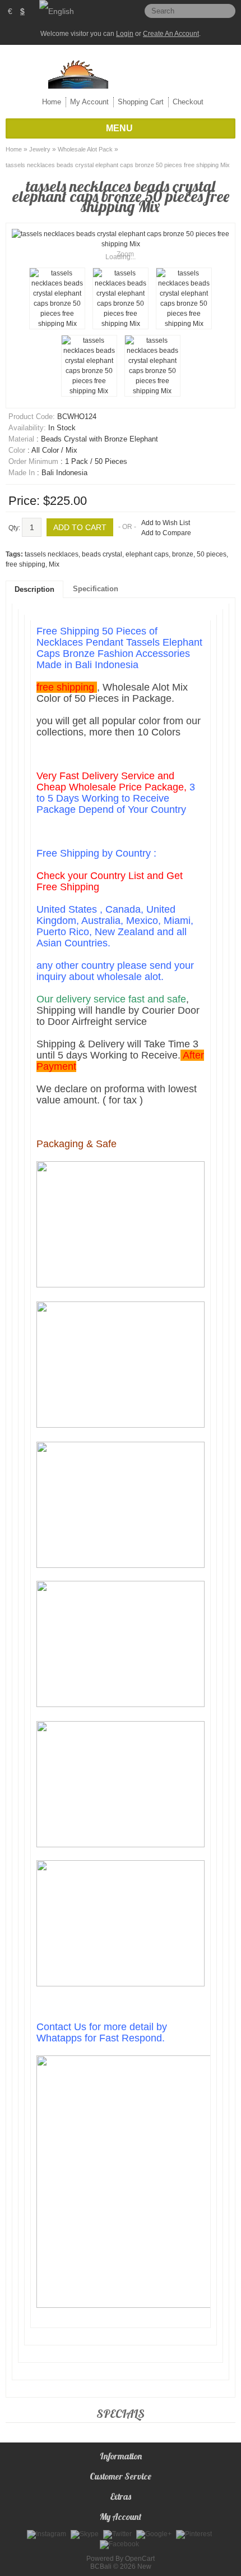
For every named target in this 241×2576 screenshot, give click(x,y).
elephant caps (147, 554)
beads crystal (102, 554)
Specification (96, 589)
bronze (183, 554)
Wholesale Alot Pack (85, 149)
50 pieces (212, 554)
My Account (89, 102)
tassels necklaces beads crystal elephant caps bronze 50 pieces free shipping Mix (118, 165)
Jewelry (40, 149)
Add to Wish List (166, 523)
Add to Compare (166, 533)
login (125, 34)
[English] (57, 11)
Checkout (188, 102)
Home (52, 102)
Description (34, 589)
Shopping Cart (141, 102)
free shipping (26, 564)
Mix (54, 564)
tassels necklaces (52, 554)
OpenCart (140, 2559)
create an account (171, 34)
